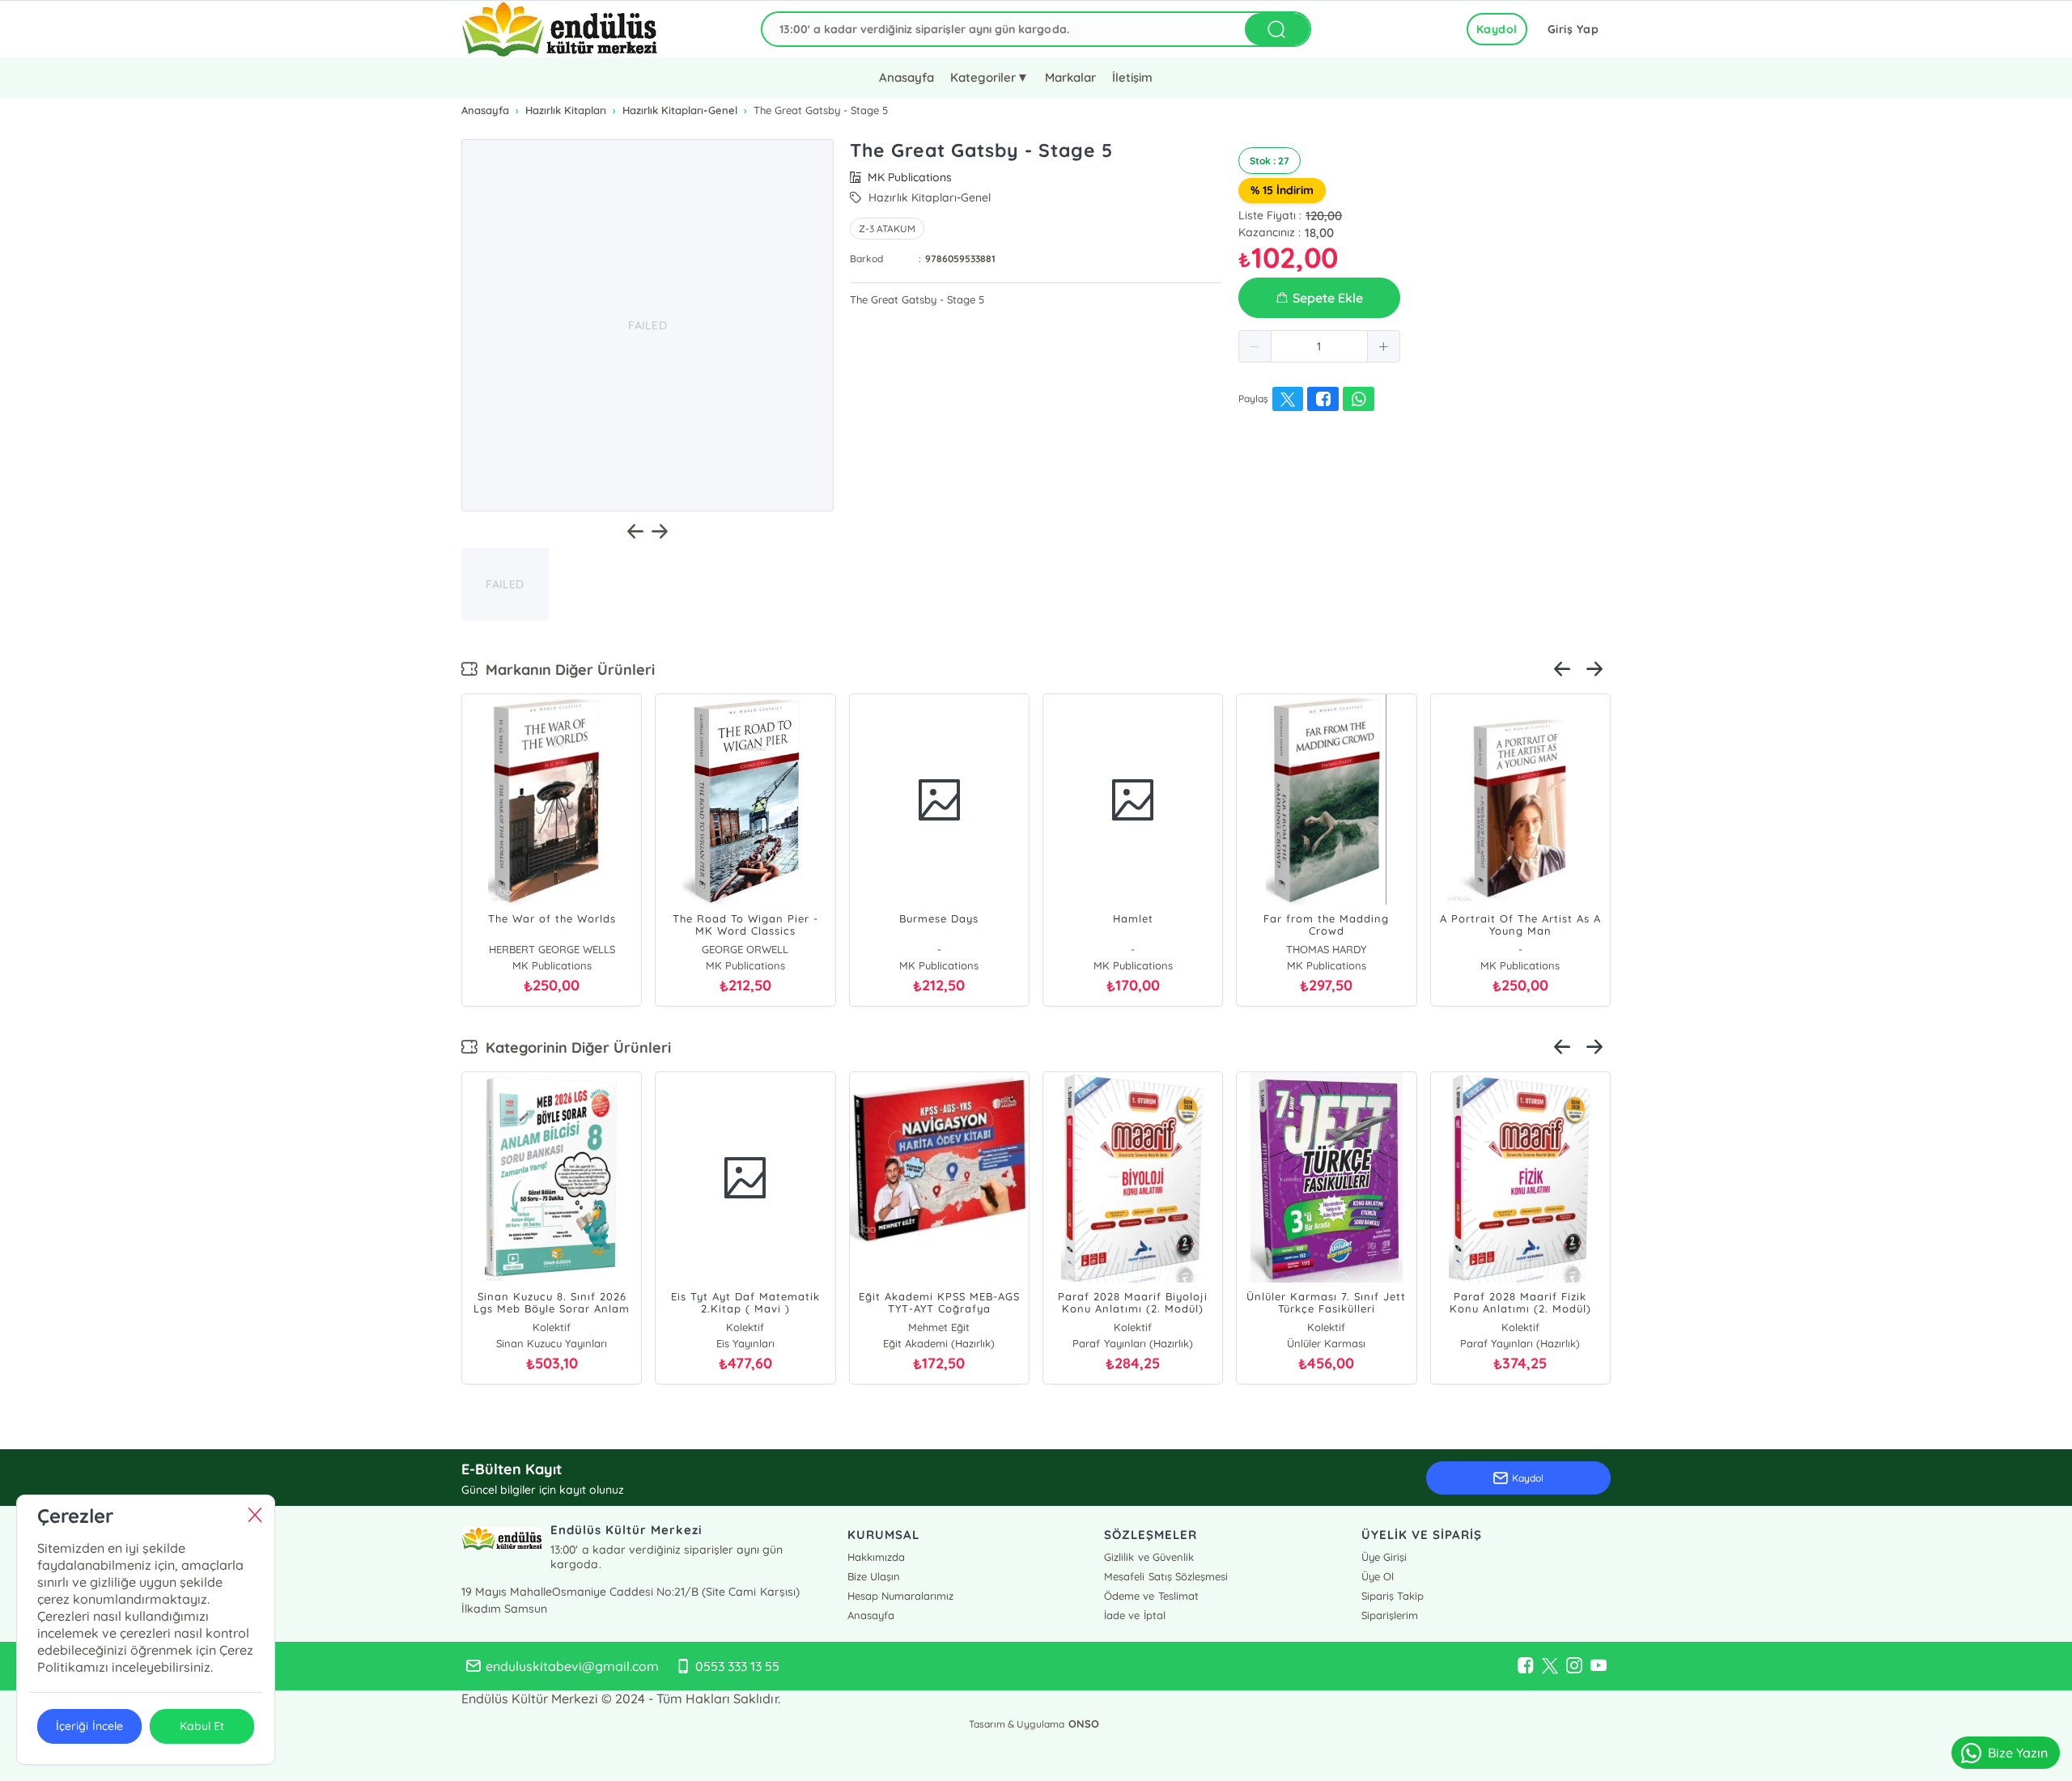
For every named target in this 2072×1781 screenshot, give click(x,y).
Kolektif (552, 1327)
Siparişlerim (1390, 1615)
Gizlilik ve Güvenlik (1149, 1557)
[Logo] (560, 29)
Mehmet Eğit (939, 1327)
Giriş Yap (1573, 29)
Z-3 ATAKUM (887, 229)
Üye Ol (1378, 1576)
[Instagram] (1574, 1666)
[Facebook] (1526, 1666)
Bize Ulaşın (874, 1576)
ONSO (1084, 1724)
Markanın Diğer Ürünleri (566, 670)
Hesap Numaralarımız (900, 1596)
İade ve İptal (1134, 1615)
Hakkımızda (876, 1557)
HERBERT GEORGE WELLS (552, 949)
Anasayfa (906, 77)
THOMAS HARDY (1326, 949)
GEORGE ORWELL (745, 949)
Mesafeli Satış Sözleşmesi (1165, 1576)
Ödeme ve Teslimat (1151, 1596)
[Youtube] (1599, 1666)
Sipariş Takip (1393, 1596)
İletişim (1132, 77)
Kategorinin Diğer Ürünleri (574, 1047)
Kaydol (1497, 29)
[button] (1255, 346)
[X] (1550, 1666)
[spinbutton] (1319, 346)
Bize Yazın (2018, 1753)
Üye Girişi (1384, 1557)
